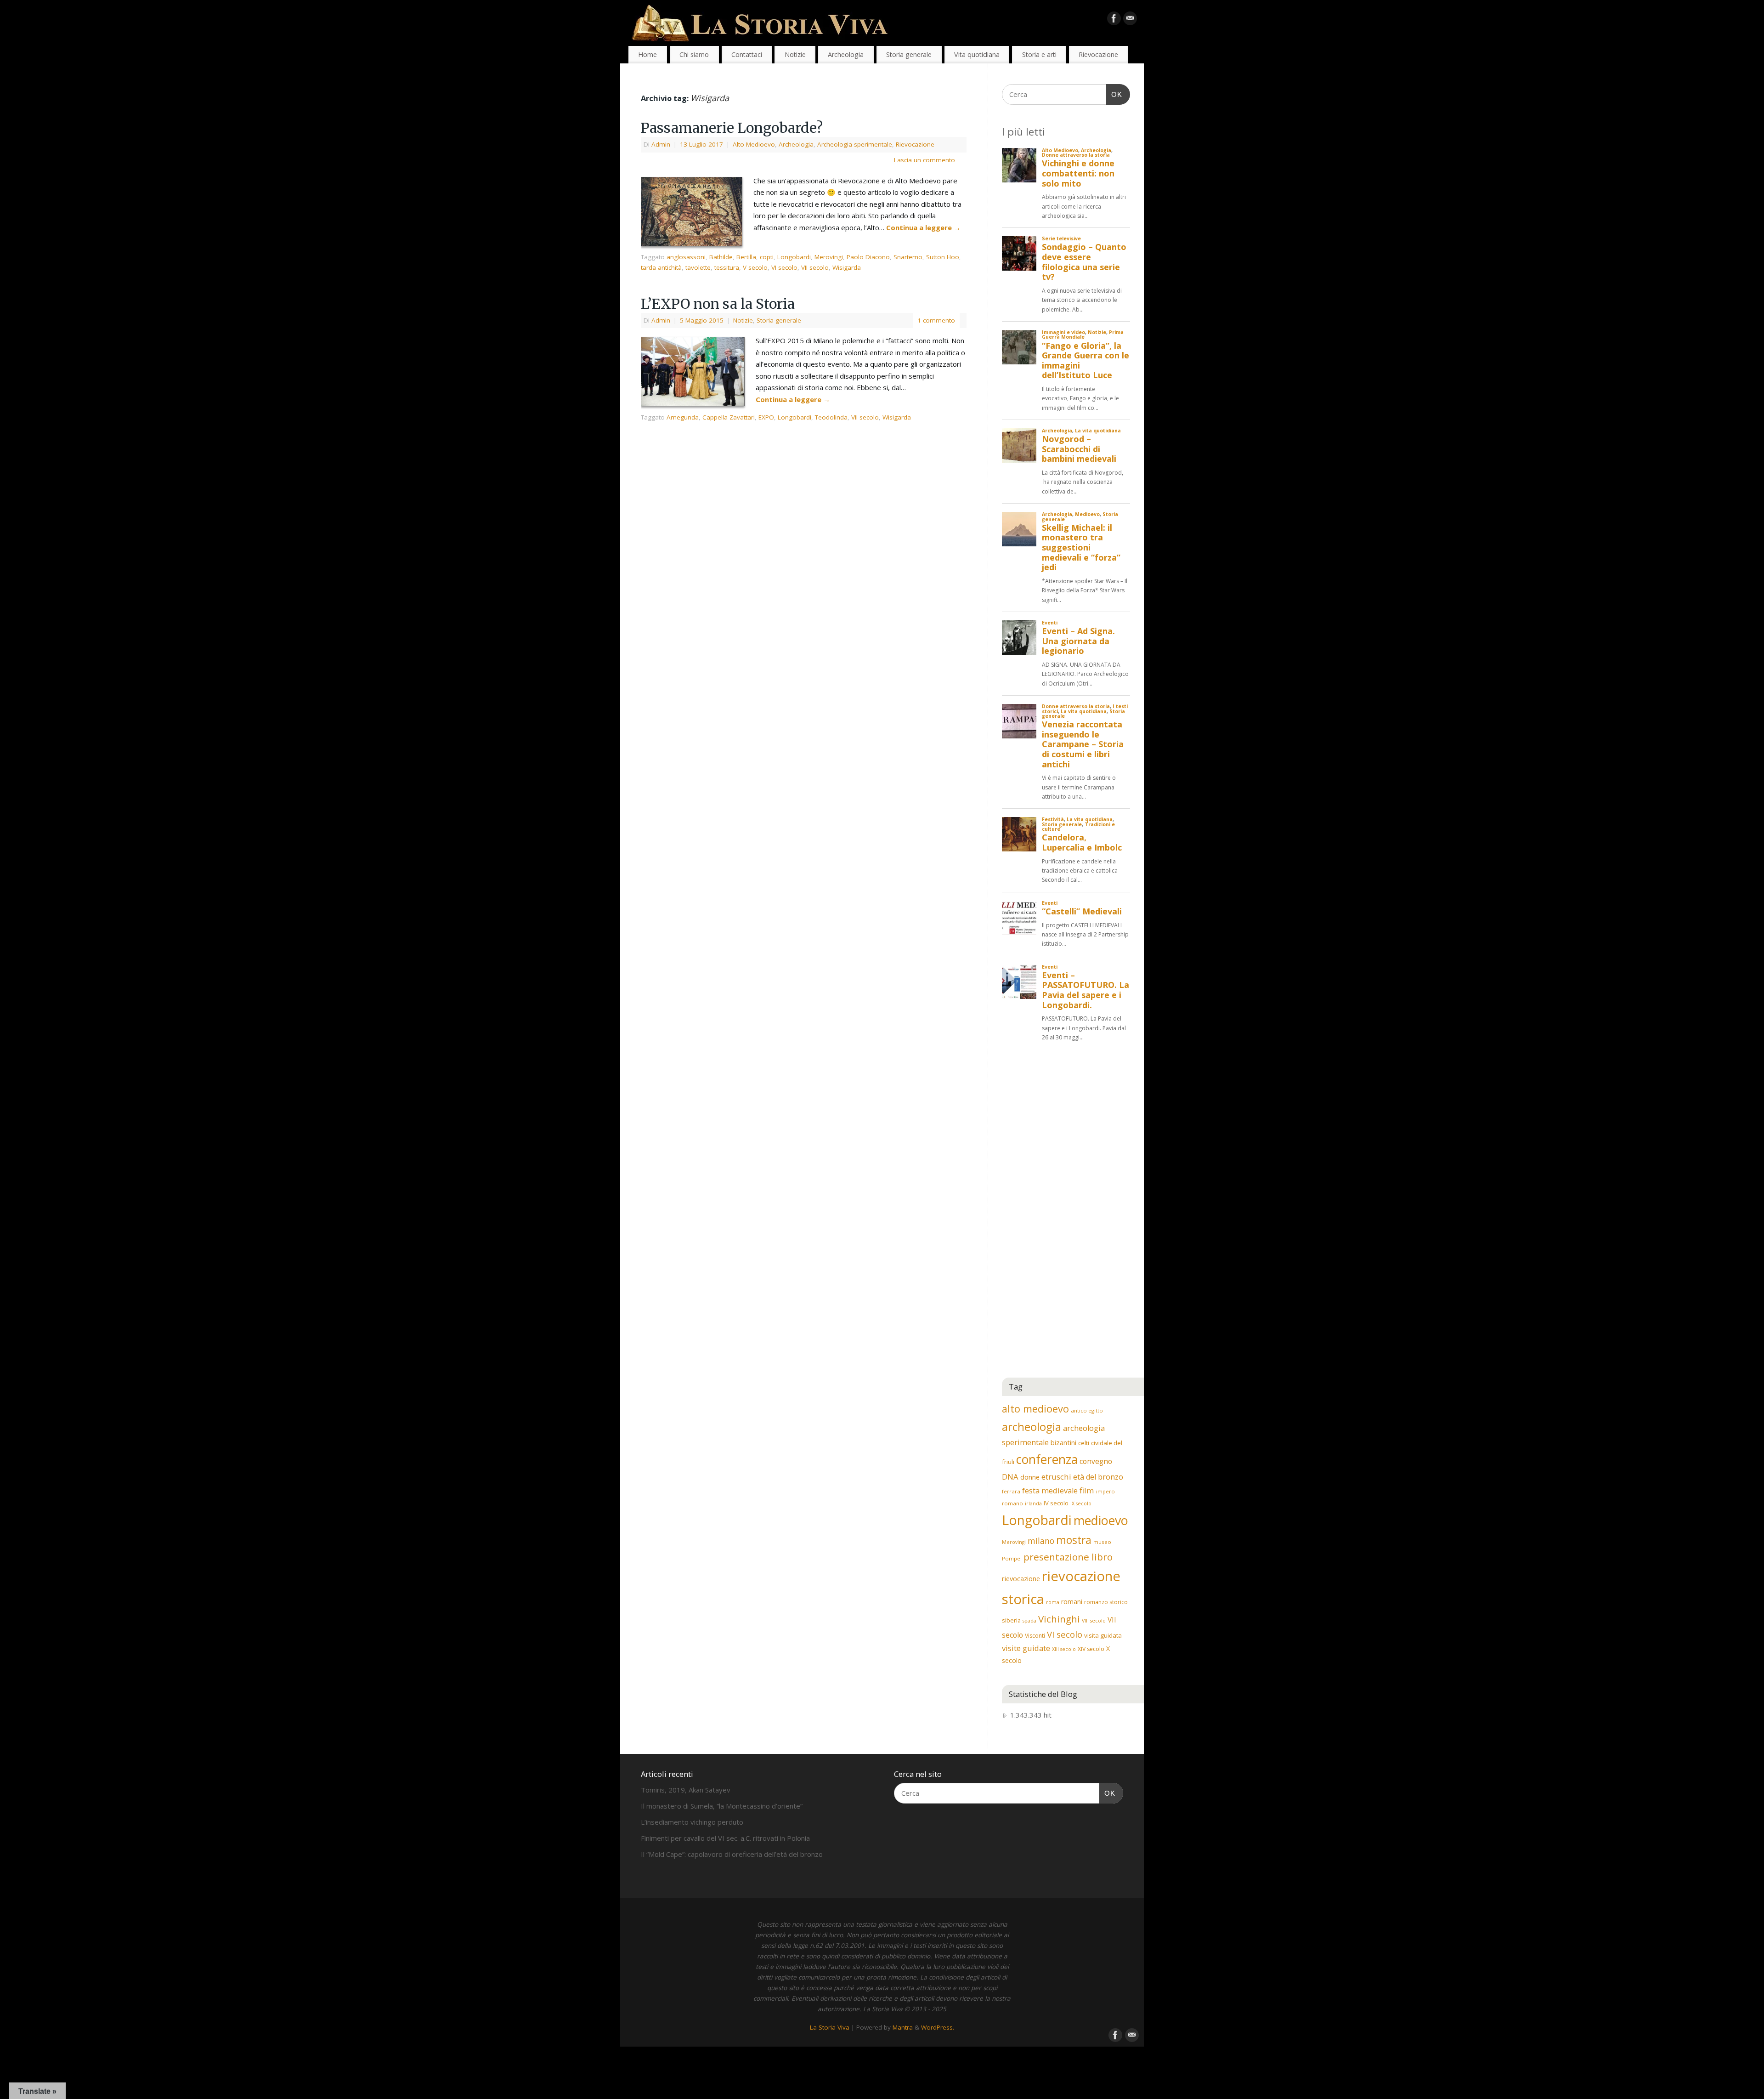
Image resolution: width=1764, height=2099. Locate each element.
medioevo (1101, 1520)
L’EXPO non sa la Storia (718, 304)
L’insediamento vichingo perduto (692, 1822)
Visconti (1035, 1636)
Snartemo (908, 257)
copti (767, 257)
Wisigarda (847, 267)
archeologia (1032, 1427)
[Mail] (1130, 20)
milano (1041, 1541)
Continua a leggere (923, 227)
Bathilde (721, 257)
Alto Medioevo (754, 144)
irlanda (1033, 1503)
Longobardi (794, 257)
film (1087, 1490)
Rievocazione (1098, 54)
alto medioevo (1035, 1409)
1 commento (936, 320)
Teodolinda (831, 417)
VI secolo (784, 267)
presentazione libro (1068, 1557)
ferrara (1011, 1491)
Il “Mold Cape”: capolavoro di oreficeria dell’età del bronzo (732, 1854)
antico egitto (1087, 1410)
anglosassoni (686, 257)
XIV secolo (1091, 1649)
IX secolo (1081, 1503)
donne (1030, 1477)
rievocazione (1021, 1578)
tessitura (727, 267)
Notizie (795, 54)
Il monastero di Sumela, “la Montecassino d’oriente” (722, 1806)
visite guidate (1026, 1648)
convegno (1096, 1461)
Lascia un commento (924, 160)
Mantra (903, 2027)
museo (1102, 1542)
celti (1084, 1443)
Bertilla (746, 257)
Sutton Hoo (943, 257)
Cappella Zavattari (729, 417)
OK (1114, 94)
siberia (1011, 1620)
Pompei (1012, 1558)
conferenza (1047, 1459)
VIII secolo (1094, 1621)
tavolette (698, 267)
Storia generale (909, 54)
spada (1029, 1621)
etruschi (1056, 1477)
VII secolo (815, 267)
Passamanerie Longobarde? (732, 128)
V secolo (755, 267)
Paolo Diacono (868, 257)
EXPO (766, 417)
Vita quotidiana (977, 54)
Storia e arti (1039, 54)
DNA (1010, 1477)
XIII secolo (1064, 1649)
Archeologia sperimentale (855, 144)
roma (1053, 1602)
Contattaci (747, 54)
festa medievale (1050, 1491)
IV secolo (1056, 1503)
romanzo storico (1106, 1602)
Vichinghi (1059, 1619)
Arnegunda (683, 417)
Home (647, 54)
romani (1072, 1602)
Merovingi (829, 257)
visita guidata (1103, 1635)
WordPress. (938, 2027)
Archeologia (846, 54)
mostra (1074, 1540)
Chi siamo (694, 54)
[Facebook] (1114, 20)
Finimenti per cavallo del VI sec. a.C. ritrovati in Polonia (725, 1838)
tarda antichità (661, 267)
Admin (661, 144)
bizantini (1063, 1442)
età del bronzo (1098, 1477)
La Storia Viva (830, 2027)
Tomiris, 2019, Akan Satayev (686, 1790)
